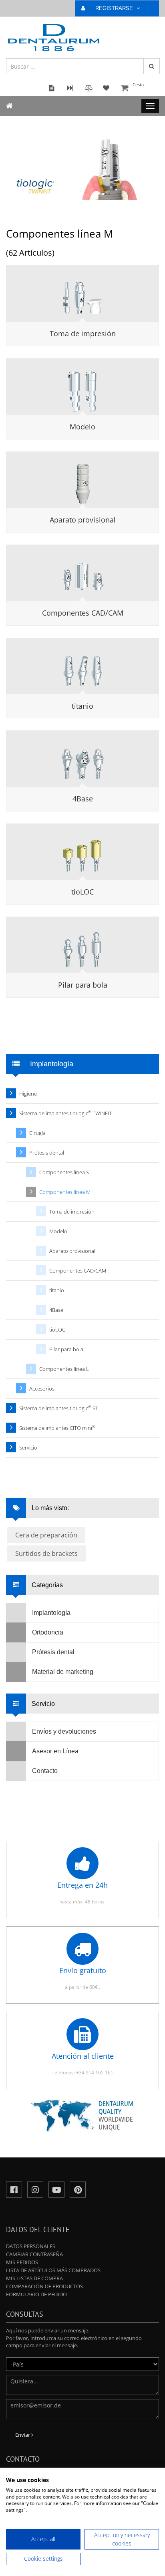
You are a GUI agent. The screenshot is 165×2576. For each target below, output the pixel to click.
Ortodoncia (48, 1632)
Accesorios (42, 1389)
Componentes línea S (64, 1172)
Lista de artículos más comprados (53, 2270)
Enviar (23, 2435)
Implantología (51, 1613)
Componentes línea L (64, 1369)
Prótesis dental (47, 1153)
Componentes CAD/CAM (83, 613)
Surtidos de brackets (46, 1553)
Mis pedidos (22, 2262)
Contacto (45, 1771)
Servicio (28, 1448)
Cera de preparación (46, 1535)
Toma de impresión (83, 333)
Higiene (28, 1094)
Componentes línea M (65, 1192)
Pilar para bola (83, 985)
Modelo (82, 427)
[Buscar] (152, 66)
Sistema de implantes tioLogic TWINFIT (65, 1113)
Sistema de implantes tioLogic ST (59, 1408)
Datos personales (31, 2246)
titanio (82, 706)
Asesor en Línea (55, 1751)
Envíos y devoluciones (64, 1731)
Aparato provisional (83, 520)
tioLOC (82, 892)
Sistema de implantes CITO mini (57, 1428)
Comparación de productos (44, 2286)
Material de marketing (63, 1672)
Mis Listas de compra (34, 2278)
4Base (83, 799)
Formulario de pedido (36, 2294)
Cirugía (37, 1133)
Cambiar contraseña (34, 2254)
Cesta (138, 84)
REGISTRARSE (115, 8)
